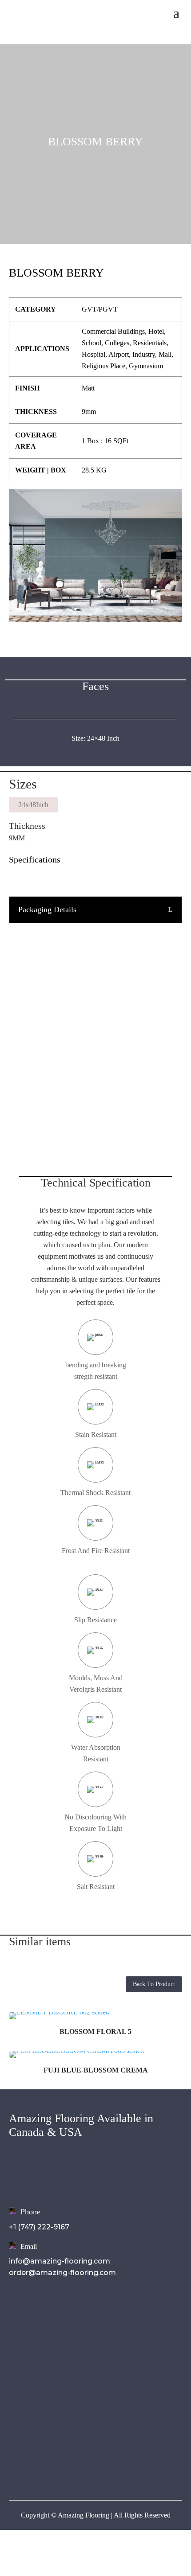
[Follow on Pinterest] (69, 2467)
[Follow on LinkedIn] (52, 2467)
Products (26, 2336)
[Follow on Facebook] (16, 2467)
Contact (24, 2372)
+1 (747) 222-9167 (39, 2227)
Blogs (20, 2360)
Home (20, 2312)
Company (27, 2324)
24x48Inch (33, 805)
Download (28, 2348)
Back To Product (154, 1984)
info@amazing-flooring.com (60, 2261)
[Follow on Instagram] (34, 2467)
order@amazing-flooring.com (62, 2273)
